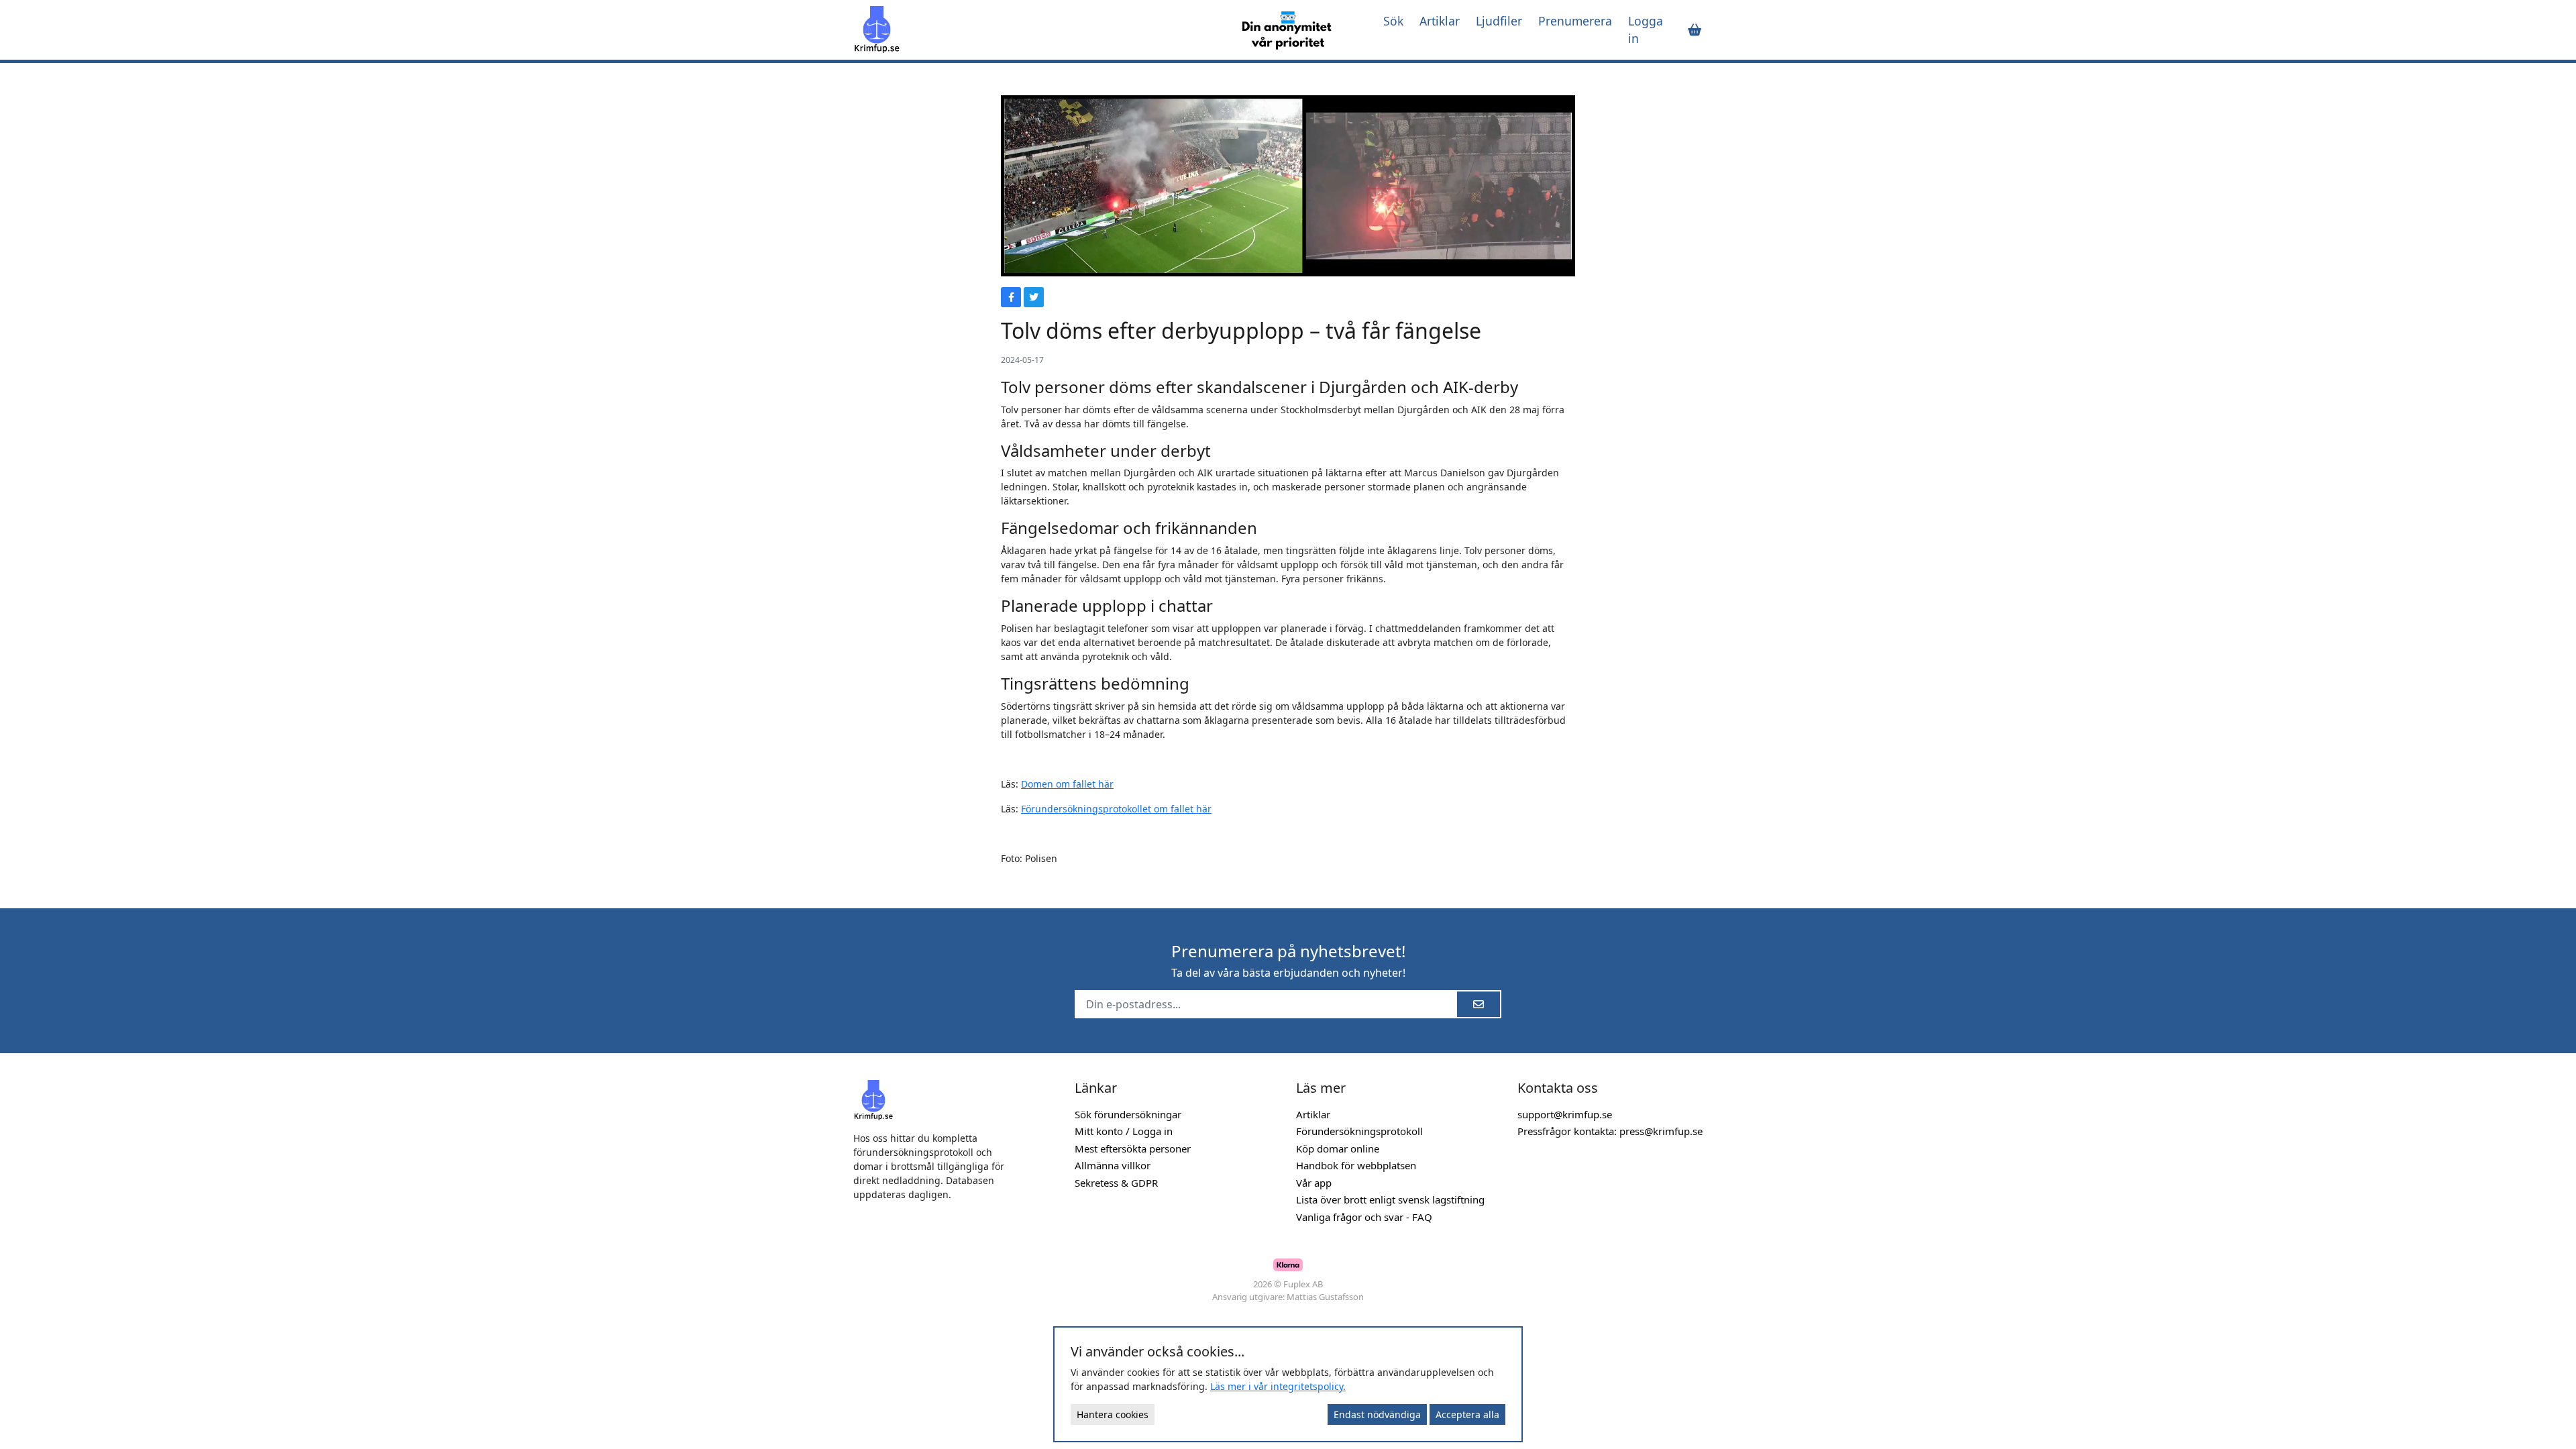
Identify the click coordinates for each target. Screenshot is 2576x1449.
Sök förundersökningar (1128, 1114)
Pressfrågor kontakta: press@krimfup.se (1610, 1131)
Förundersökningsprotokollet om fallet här (1116, 809)
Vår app (1314, 1183)
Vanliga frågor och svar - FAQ (1364, 1217)
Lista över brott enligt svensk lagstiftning (1390, 1199)
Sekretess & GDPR (1116, 1183)
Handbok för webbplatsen (1356, 1165)
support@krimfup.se (1565, 1114)
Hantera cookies (1113, 1414)
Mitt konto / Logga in (1124, 1131)
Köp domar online (1338, 1148)
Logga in (1646, 30)
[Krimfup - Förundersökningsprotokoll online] (1034, 30)
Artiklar (1440, 21)
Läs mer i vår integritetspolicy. (1278, 1386)
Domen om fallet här (1067, 784)
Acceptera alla (1467, 1414)
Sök (1393, 21)
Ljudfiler (1499, 21)
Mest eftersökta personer (1133, 1148)
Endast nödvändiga (1377, 1414)
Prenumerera (1575, 21)
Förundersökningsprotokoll (1359, 1131)
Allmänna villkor (1113, 1165)
